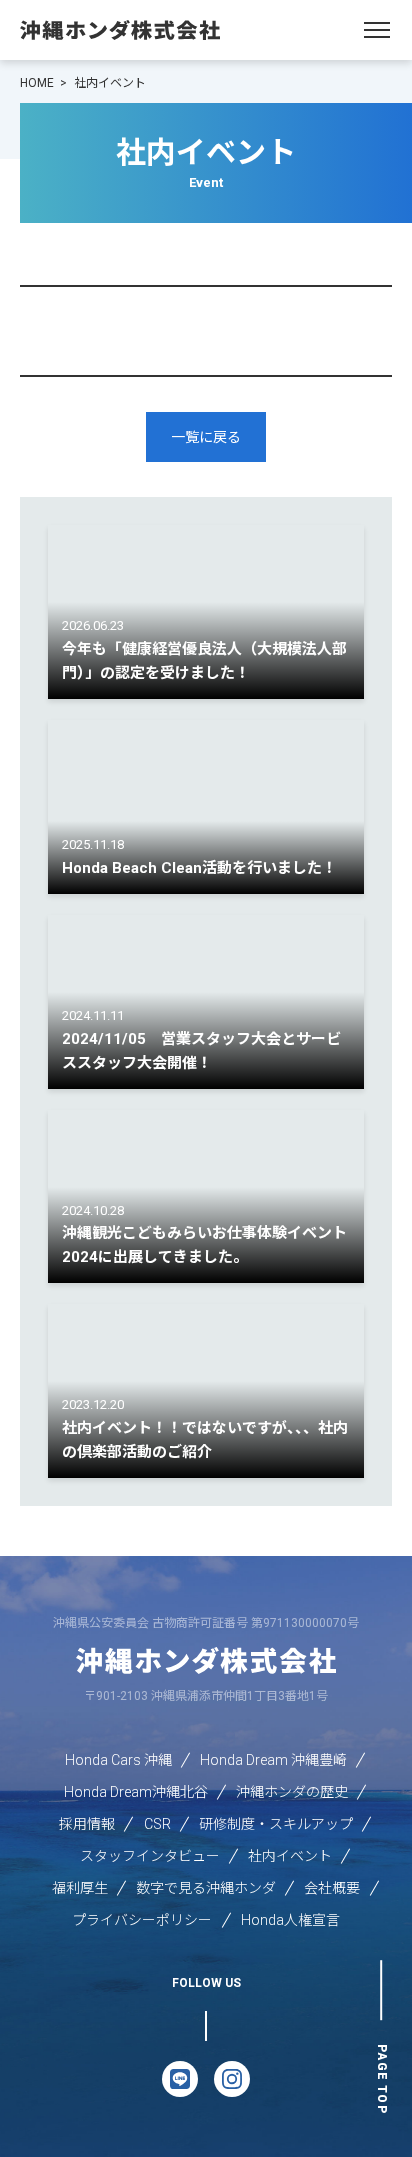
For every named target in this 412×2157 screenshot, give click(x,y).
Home (37, 83)
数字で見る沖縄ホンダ (206, 1888)
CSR (157, 1824)
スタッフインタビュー (150, 1856)
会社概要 (332, 1888)
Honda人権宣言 (290, 1920)
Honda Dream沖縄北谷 (136, 1792)
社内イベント (290, 1856)
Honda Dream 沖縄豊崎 (273, 1760)
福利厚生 (80, 1888)
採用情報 (87, 1824)
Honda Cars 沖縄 (118, 1760)
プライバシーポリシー (142, 1920)
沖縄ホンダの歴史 (292, 1792)
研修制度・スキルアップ (276, 1824)
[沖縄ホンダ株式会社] (120, 30)
